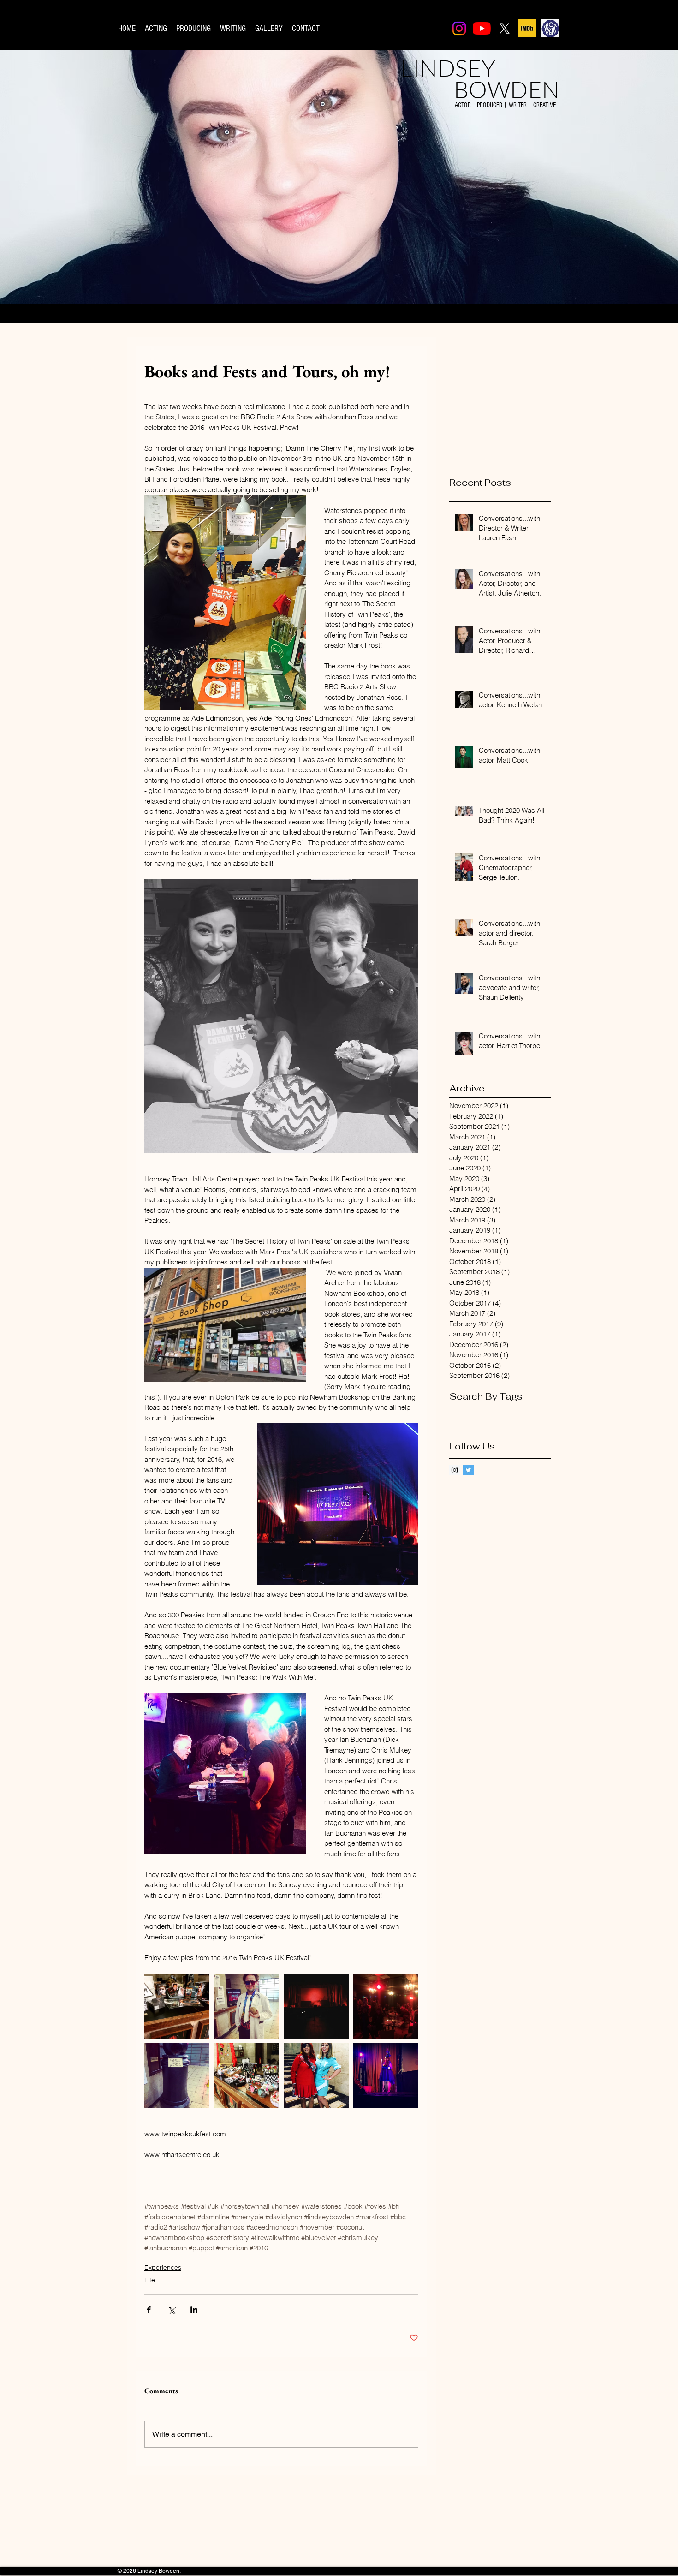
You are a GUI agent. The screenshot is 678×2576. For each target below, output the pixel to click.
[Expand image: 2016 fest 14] (247, 2076)
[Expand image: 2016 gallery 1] (177, 2006)
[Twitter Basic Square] (468, 1470)
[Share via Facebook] (149, 2310)
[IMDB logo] (527, 28)
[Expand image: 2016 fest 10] (247, 2006)
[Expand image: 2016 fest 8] (386, 2076)
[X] (504, 28)
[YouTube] (482, 28)
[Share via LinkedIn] (194, 2310)
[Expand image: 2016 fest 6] (177, 2076)
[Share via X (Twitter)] (171, 2310)
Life (150, 2280)
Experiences (163, 2267)
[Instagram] (459, 28)
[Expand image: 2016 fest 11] (316, 2076)
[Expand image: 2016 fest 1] (386, 2006)
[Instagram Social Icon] (455, 1470)
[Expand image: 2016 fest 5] (316, 2006)
